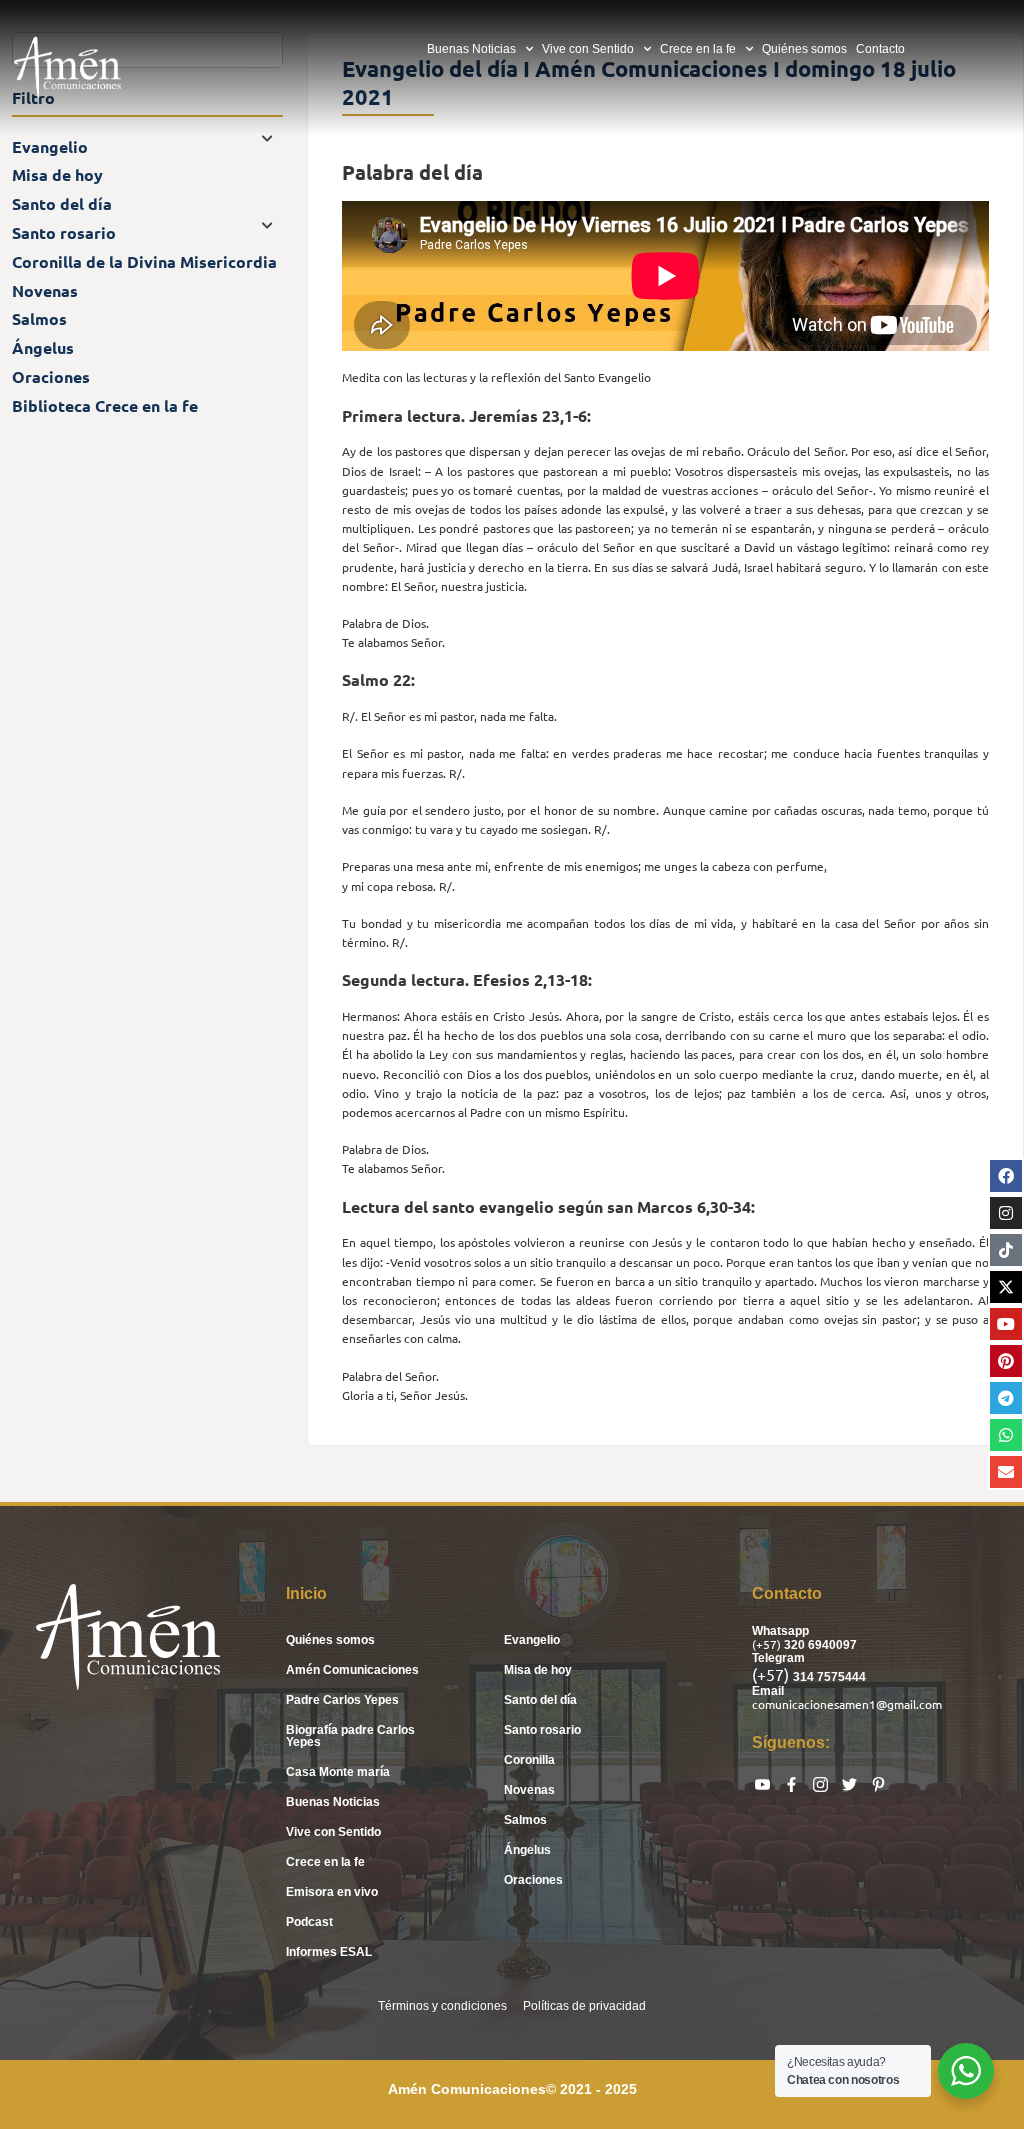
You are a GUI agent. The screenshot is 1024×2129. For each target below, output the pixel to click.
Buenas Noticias (471, 49)
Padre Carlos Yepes (342, 1700)
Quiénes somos (804, 49)
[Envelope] (1006, 1472)
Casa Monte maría (338, 1772)
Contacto (880, 49)
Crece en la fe (698, 49)
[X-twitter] (1006, 1287)
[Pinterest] (1006, 1361)
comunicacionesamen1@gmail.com (847, 1704)
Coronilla (529, 1760)
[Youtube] (1006, 1324)
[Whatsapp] (1006, 1435)
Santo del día (540, 1700)
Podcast (309, 1922)
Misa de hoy (538, 1670)
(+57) (768, 1644)
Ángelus (527, 1850)
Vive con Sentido (588, 49)
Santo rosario (542, 1730)
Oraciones (533, 1880)
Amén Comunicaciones (352, 1670)
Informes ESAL (329, 1952)
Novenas (529, 1790)
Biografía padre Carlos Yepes (350, 1736)
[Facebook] (1006, 1176)
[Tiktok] (1006, 1250)
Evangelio (532, 1640)
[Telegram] (1006, 1398)
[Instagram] (1006, 1213)
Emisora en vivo (332, 1892)
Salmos (525, 1820)
